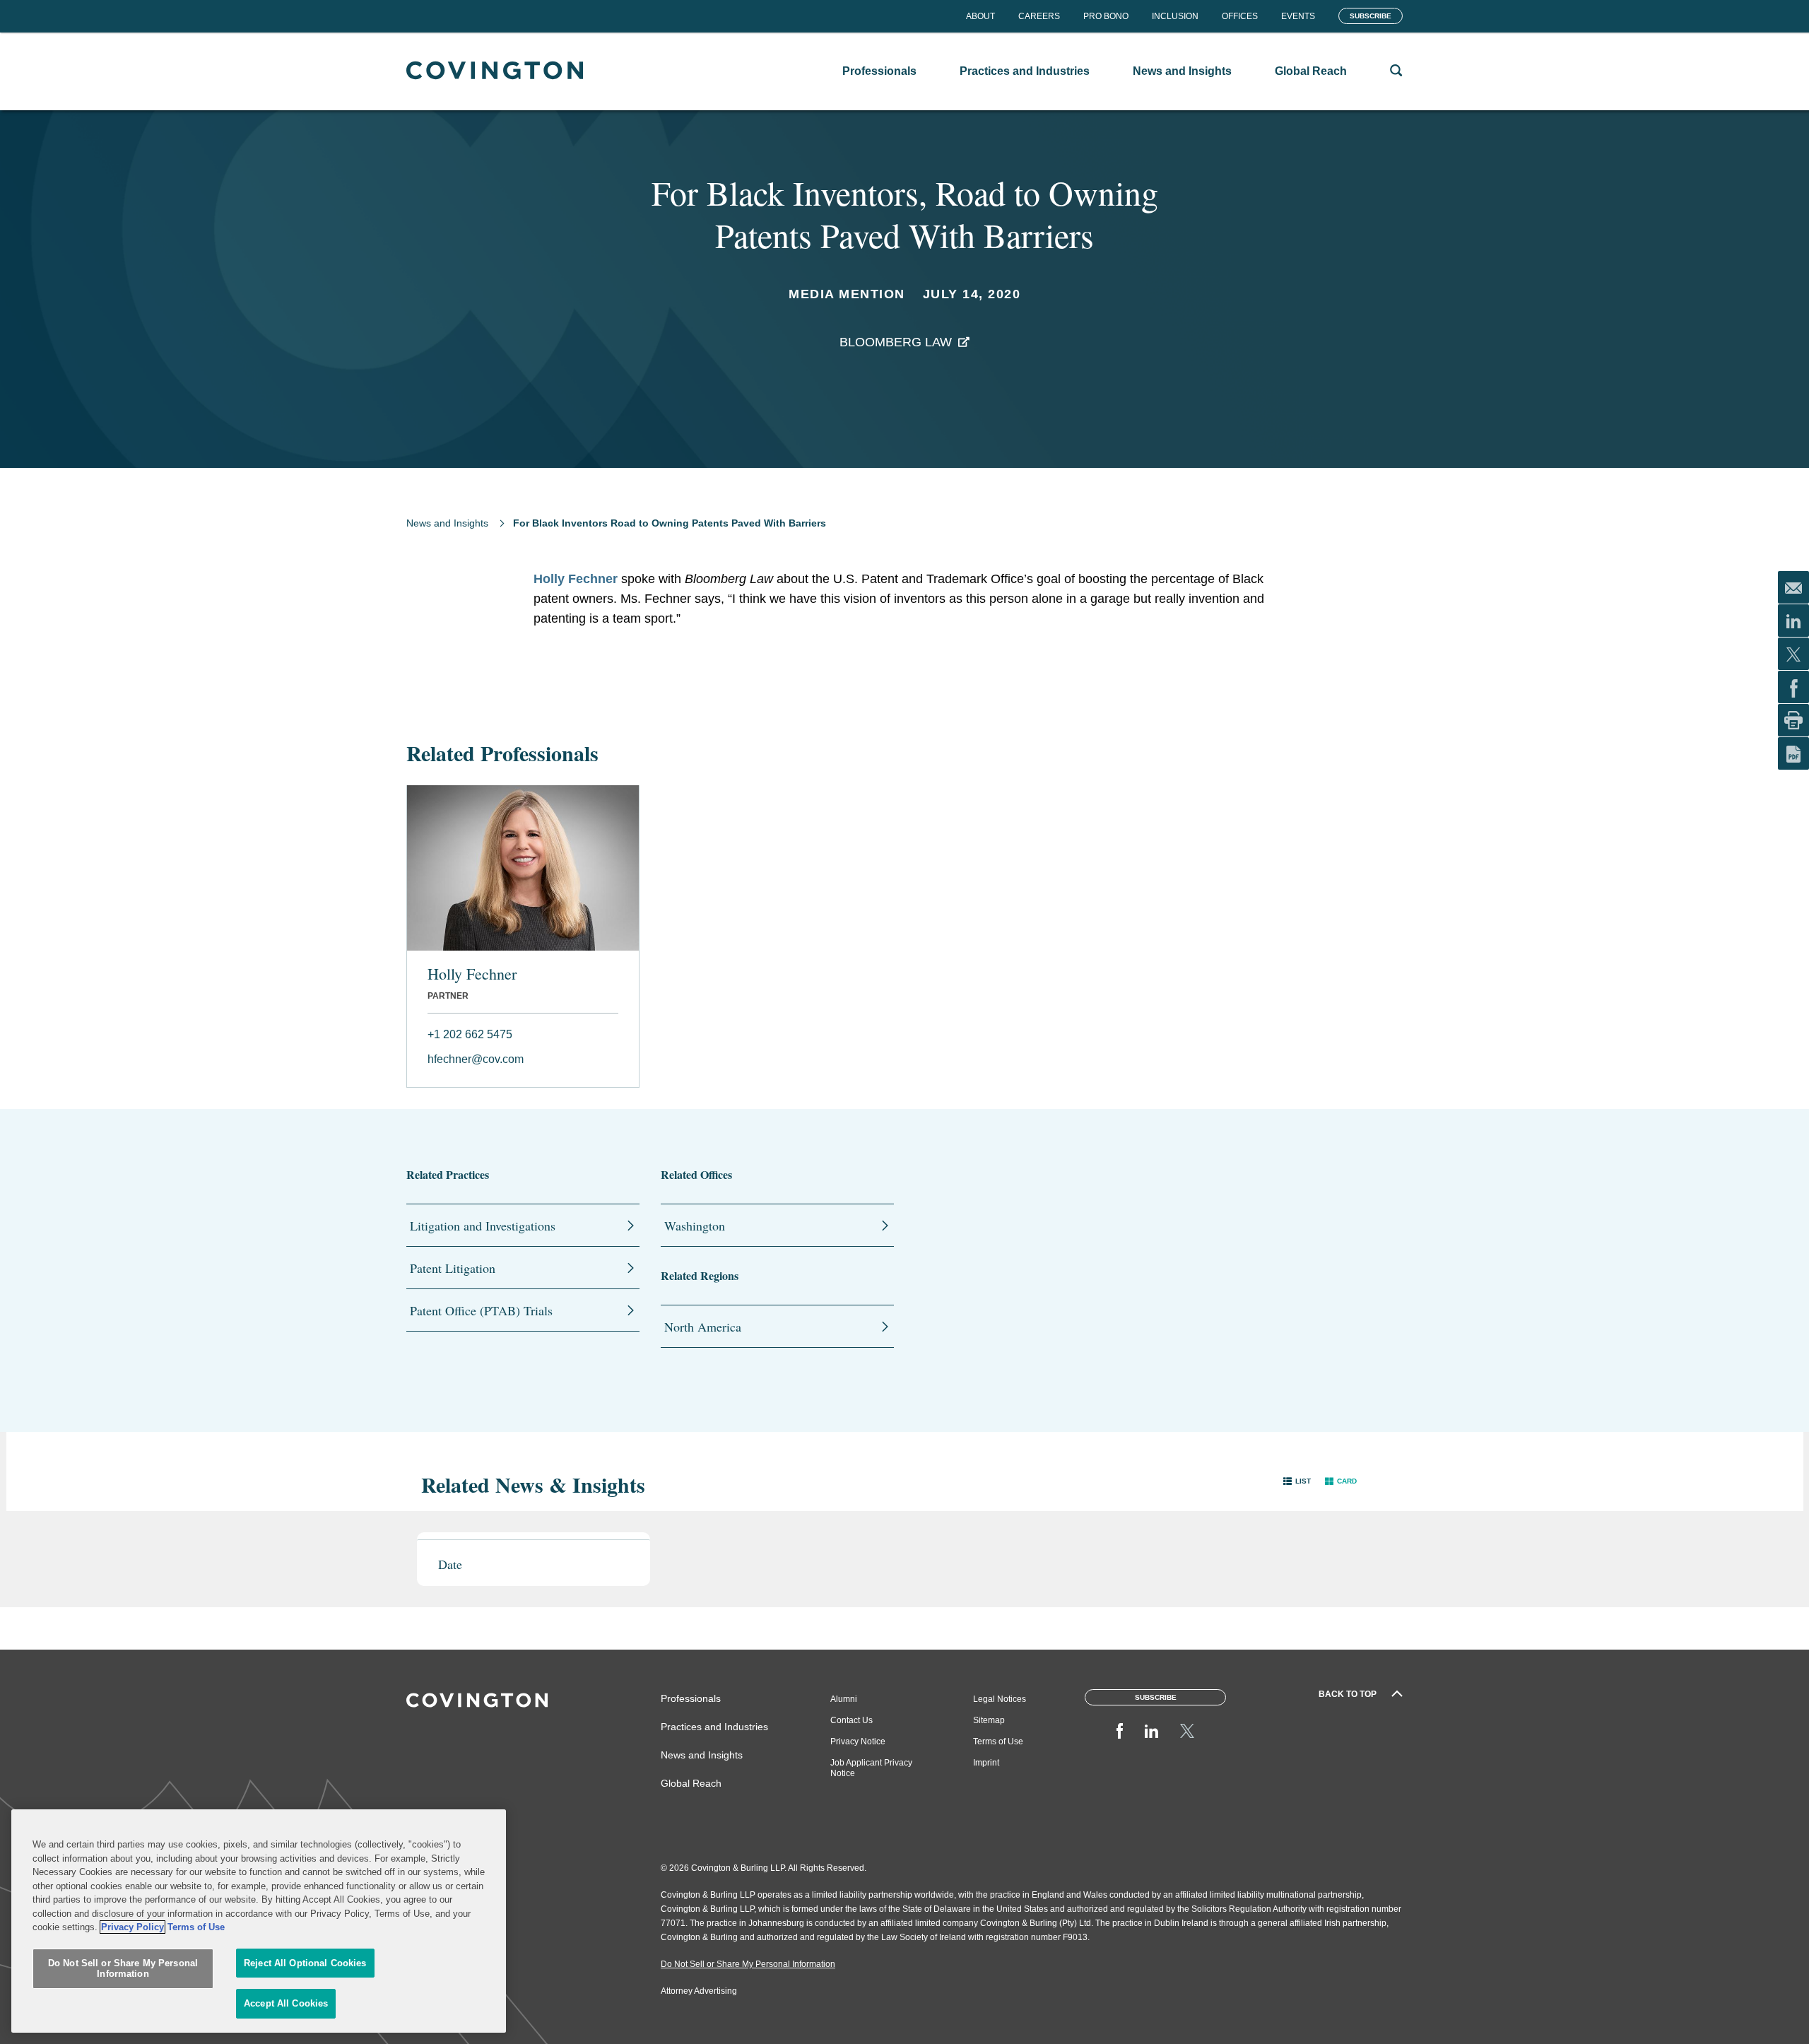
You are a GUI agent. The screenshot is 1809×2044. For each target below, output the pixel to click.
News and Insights (447, 523)
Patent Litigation (453, 1268)
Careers (1039, 16)
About (980, 16)
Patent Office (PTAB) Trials (481, 1310)
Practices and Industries (714, 1727)
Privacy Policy (132, 1927)
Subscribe (1371, 16)
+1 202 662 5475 (470, 1034)
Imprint (986, 1763)
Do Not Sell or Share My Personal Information (123, 1969)
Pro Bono (1106, 16)
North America (703, 1327)
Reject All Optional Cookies (305, 1963)
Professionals (691, 1698)
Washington (695, 1226)
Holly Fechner (576, 579)
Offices (1240, 16)
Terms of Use (998, 1741)
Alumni (844, 1699)
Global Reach (691, 1783)
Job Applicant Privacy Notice (871, 1768)
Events (1298, 16)
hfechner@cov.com (476, 1059)
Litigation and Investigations (483, 1226)
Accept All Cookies (286, 2003)
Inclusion (1175, 16)
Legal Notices (1000, 1699)
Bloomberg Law (896, 342)
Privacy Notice (858, 1741)
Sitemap (989, 1720)
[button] (1297, 1481)
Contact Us (852, 1720)
